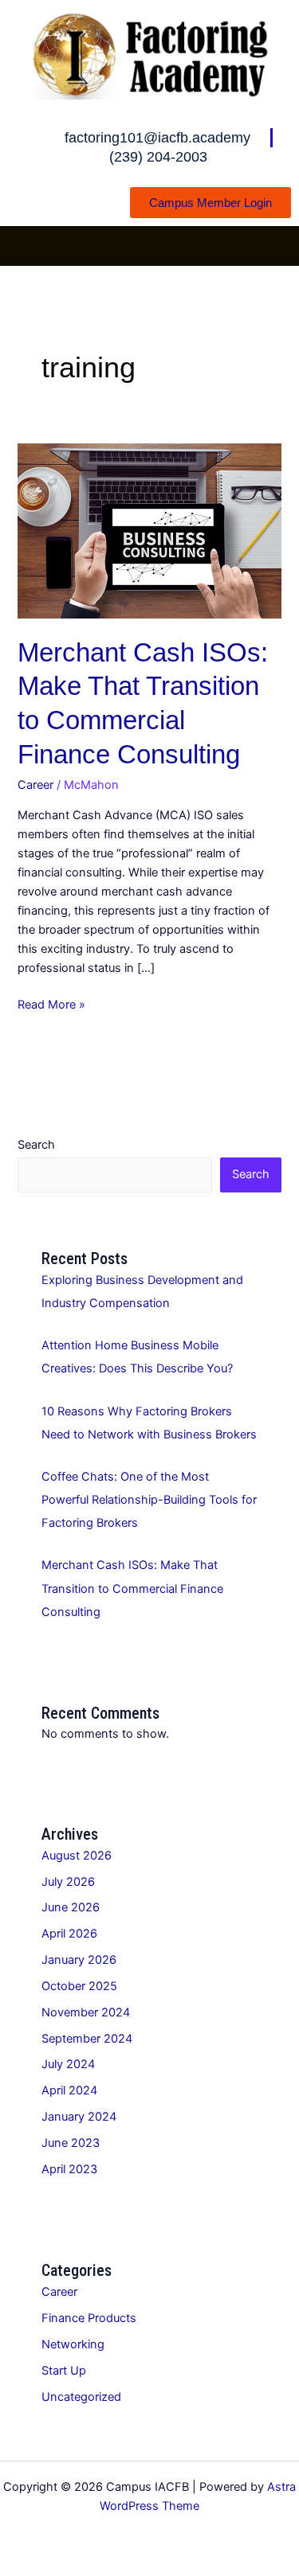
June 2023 (71, 2143)
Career (35, 785)
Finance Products (89, 2318)
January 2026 (79, 1960)
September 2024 (87, 2039)
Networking (73, 2344)
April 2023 (69, 2169)
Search (36, 1145)
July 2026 (68, 1882)
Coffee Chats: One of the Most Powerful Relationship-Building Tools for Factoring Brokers (149, 1500)
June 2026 (71, 1907)
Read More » (51, 1003)
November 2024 (86, 2012)
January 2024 (79, 2117)
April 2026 (69, 1934)
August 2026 (77, 1856)
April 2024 (69, 2090)
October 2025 (79, 1986)
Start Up (64, 2371)
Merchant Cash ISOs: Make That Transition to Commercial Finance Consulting (132, 1588)
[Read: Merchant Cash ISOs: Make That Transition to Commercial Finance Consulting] (149, 530)
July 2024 (68, 2064)
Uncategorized (81, 2397)
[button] (150, 237)
